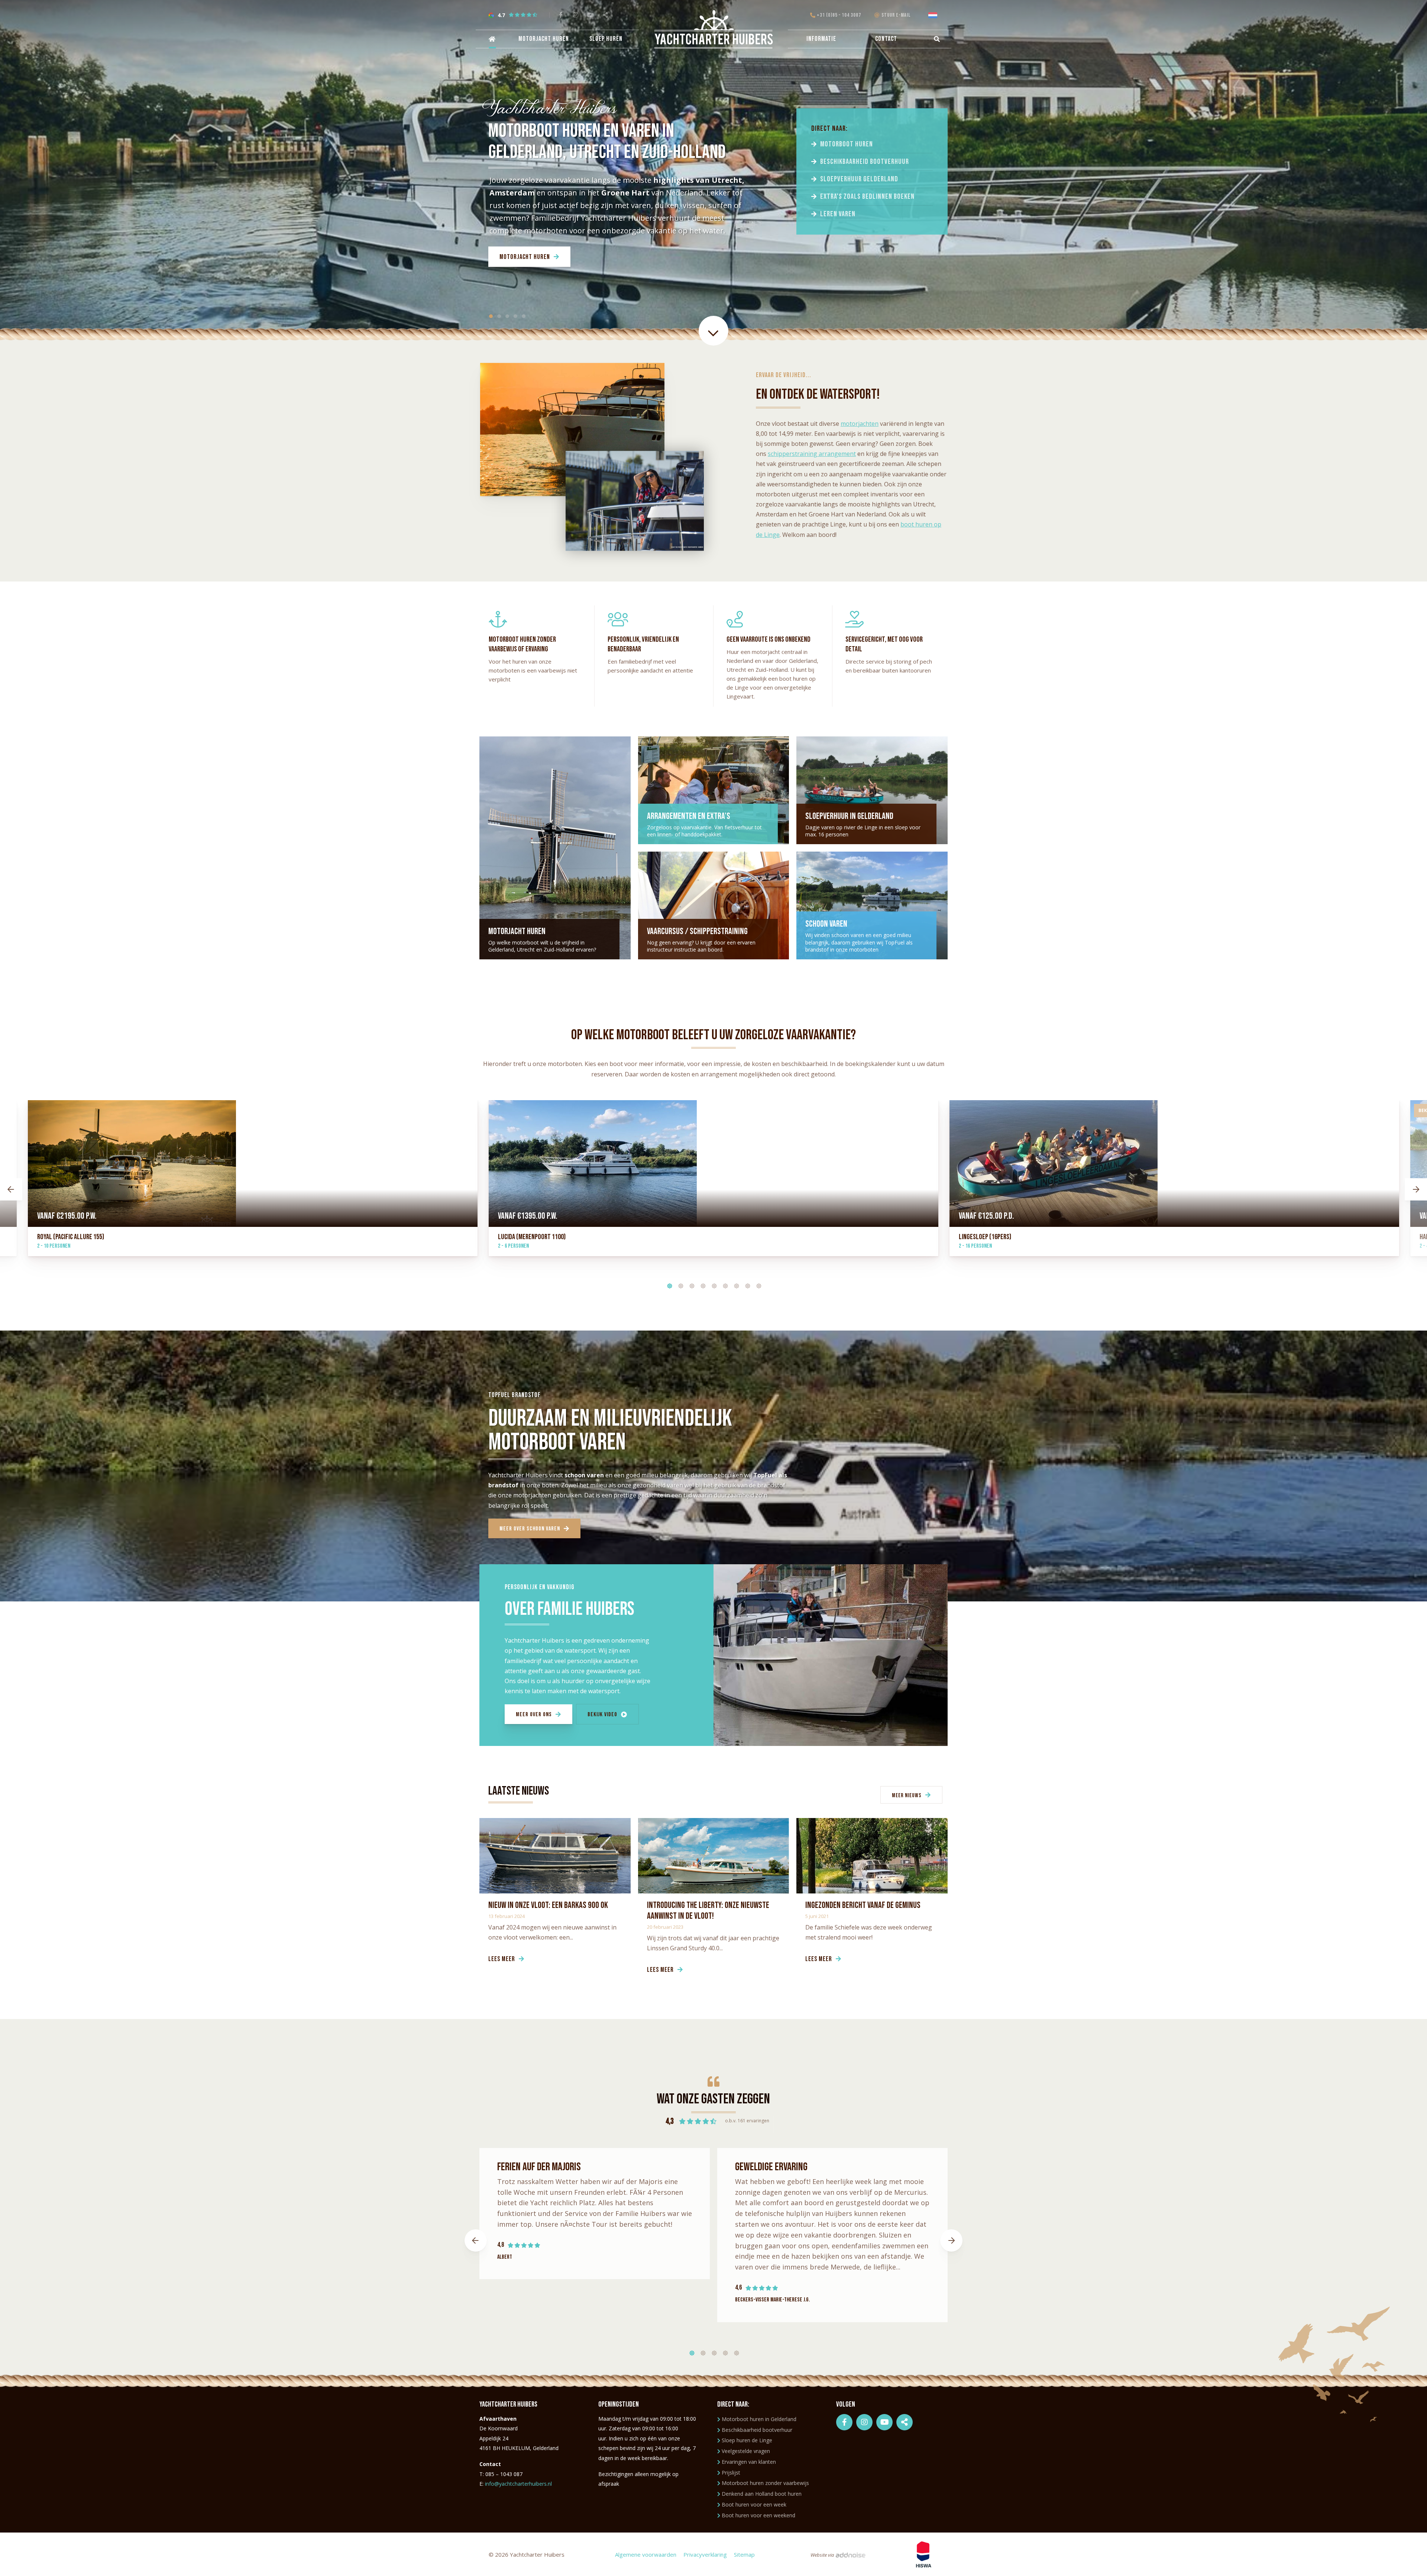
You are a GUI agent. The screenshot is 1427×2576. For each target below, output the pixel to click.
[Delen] (934, 15)
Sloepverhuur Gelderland (859, 179)
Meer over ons (534, 1715)
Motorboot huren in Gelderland (759, 2419)
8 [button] (745, 1284)
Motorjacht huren (544, 39)
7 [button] (734, 1284)
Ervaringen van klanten (749, 2462)
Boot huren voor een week (754, 2504)
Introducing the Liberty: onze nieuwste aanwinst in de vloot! (708, 1911)
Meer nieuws (907, 1796)
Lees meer (502, 1959)
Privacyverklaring (705, 2554)
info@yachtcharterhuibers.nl (518, 2484)
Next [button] (1416, 1189)
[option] (713, 1189)
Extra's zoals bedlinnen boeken (867, 197)
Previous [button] (11, 1189)
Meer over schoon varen (530, 1529)
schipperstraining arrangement (812, 454)
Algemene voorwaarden (646, 2554)
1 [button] (667, 1284)
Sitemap (744, 2554)
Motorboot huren (847, 144)
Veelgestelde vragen (746, 2451)
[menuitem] (491, 39)
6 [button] (723, 1284)
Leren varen (838, 214)
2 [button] (678, 1284)
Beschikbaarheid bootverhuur (865, 162)
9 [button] (756, 1284)
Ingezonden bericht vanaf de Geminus (863, 1905)
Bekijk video (602, 1715)
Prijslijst (731, 2473)
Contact (886, 39)
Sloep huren (606, 39)
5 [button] (712, 1284)
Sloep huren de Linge (747, 2440)
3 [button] (689, 1284)
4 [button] (700, 1284)
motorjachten (860, 424)
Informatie (821, 39)
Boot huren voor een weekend (758, 2515)
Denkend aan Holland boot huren (762, 2494)
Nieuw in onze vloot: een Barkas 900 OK (548, 1905)
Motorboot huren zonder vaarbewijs (765, 2483)
